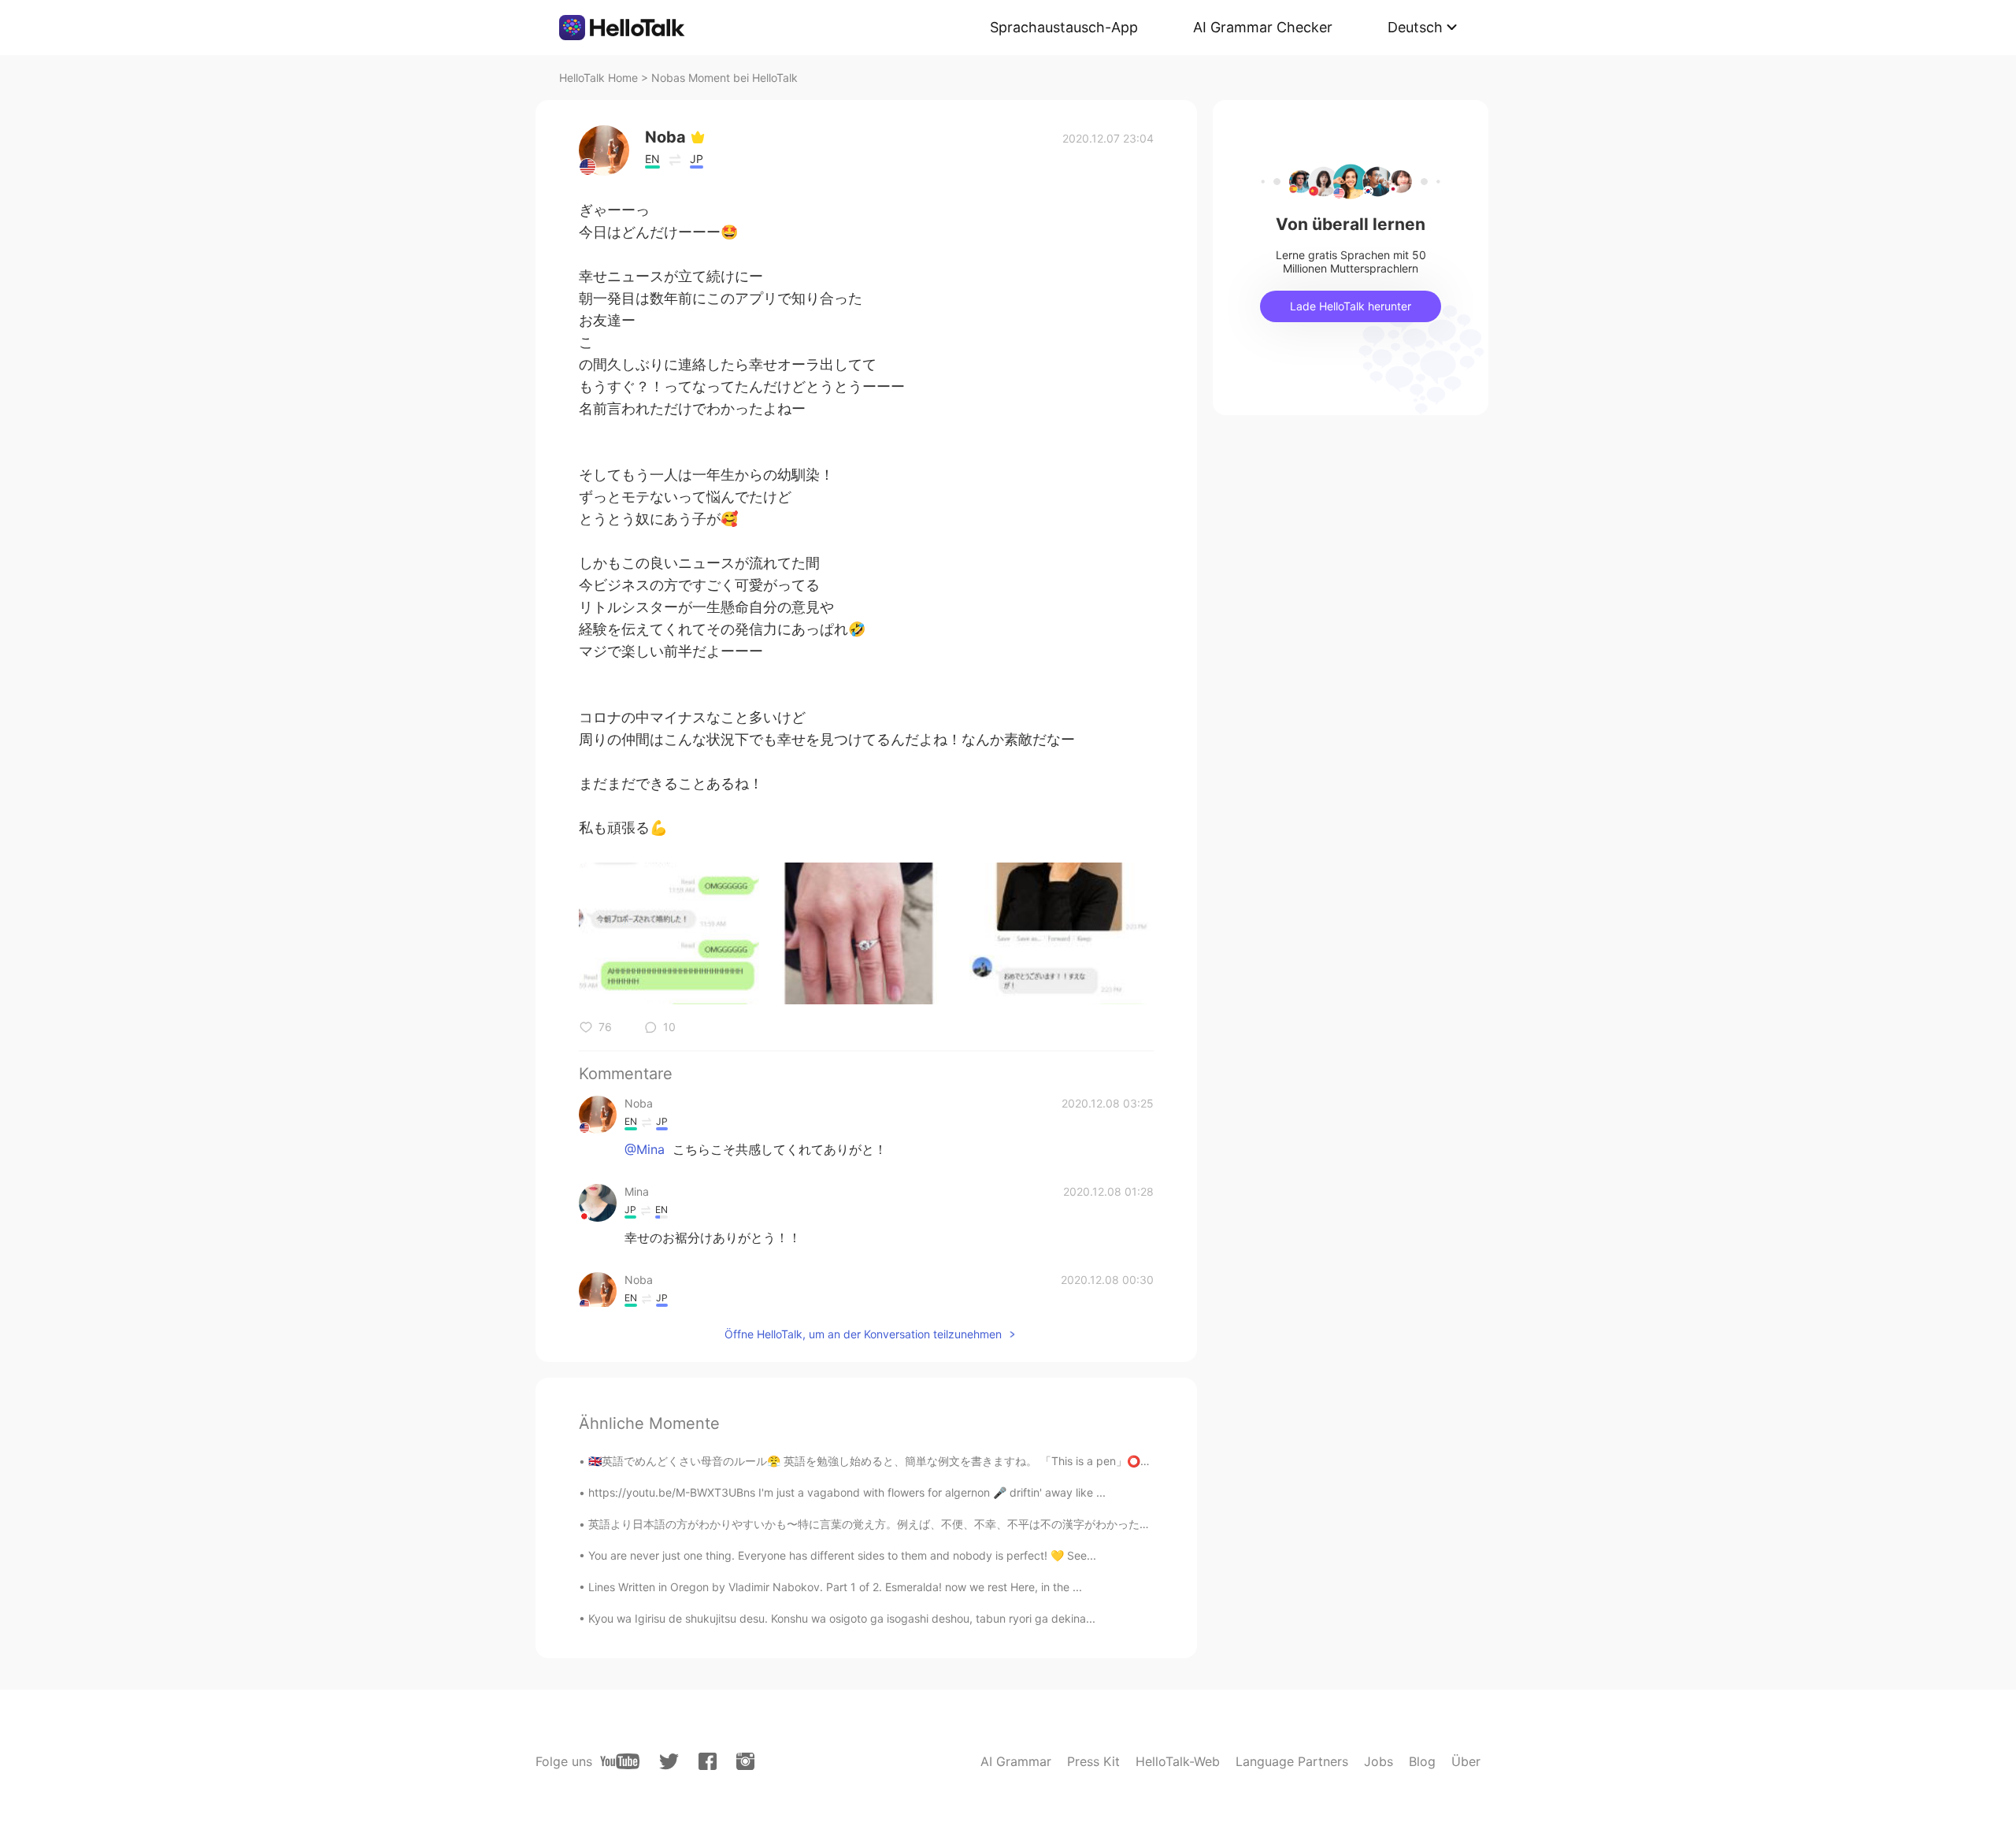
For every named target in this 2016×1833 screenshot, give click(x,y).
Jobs (1379, 1761)
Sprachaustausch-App (1064, 27)
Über (1466, 1761)
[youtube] (620, 1761)
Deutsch (1415, 27)
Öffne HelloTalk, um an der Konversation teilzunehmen (863, 1334)
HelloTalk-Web (1178, 1761)
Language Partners (1292, 1761)
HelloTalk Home (598, 78)
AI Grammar (1016, 1761)
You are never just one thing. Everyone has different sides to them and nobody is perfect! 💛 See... (842, 1555)
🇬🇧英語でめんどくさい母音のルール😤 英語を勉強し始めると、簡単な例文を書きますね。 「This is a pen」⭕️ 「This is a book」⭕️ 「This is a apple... (976, 1461)
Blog (1422, 1761)
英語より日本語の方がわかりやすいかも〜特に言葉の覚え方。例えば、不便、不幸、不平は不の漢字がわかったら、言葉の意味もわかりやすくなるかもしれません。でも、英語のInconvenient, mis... (1079, 1524)
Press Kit (1093, 1761)
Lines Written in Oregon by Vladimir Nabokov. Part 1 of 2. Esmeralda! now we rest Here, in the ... (835, 1587)
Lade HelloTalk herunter (1351, 306)
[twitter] (669, 1762)
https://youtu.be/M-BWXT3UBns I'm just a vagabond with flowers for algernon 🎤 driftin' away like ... (847, 1492)
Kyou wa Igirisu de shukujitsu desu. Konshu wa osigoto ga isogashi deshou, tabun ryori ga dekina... (842, 1618)
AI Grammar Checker (1263, 27)
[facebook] (708, 1761)
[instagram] (745, 1761)
